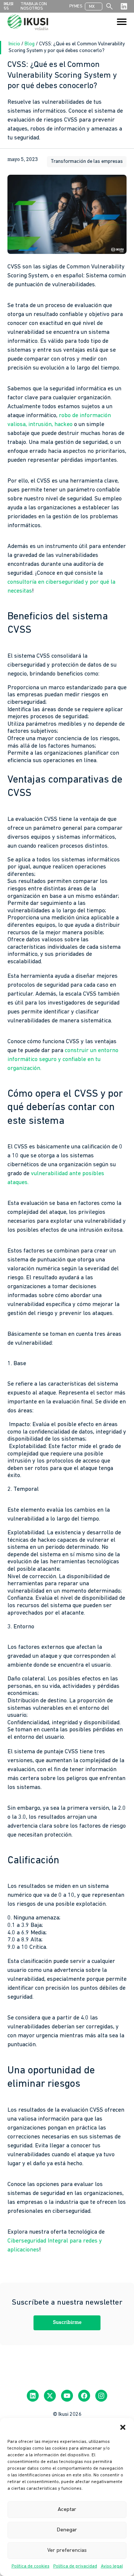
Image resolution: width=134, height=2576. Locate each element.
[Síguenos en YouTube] (67, 2396)
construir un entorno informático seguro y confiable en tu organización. (63, 1060)
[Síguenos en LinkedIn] (124, 6)
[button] (123, 2427)
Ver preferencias (67, 2551)
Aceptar (67, 2510)
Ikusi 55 (9, 6)
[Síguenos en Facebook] (84, 2396)
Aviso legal (112, 2566)
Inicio (15, 44)
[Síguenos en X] (50, 2396)
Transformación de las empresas (87, 162)
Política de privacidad (75, 2566)
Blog (30, 44)
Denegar (67, 2530)
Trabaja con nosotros (34, 6)
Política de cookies (31, 2566)
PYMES (76, 6)
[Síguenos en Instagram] (101, 2396)
